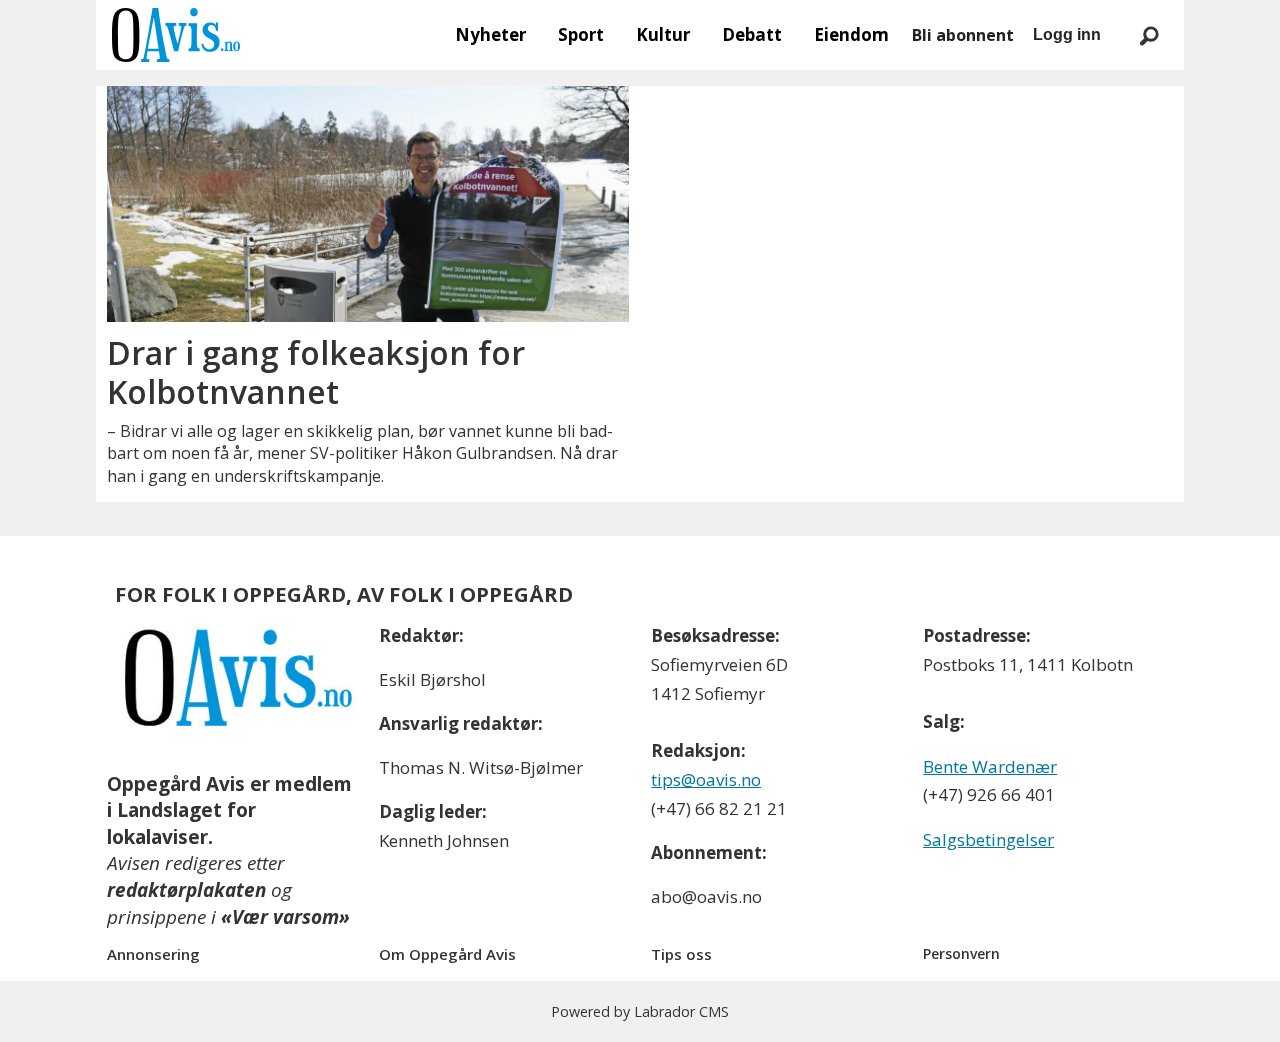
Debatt (752, 34)
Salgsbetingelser (988, 839)
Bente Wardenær (990, 766)
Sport (581, 34)
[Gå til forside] (176, 35)
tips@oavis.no (706, 779)
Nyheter (490, 34)
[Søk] (1149, 35)
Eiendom (851, 34)
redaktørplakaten (186, 890)
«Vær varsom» (285, 917)
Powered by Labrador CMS (640, 1011)
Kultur (663, 34)
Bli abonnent (963, 35)
